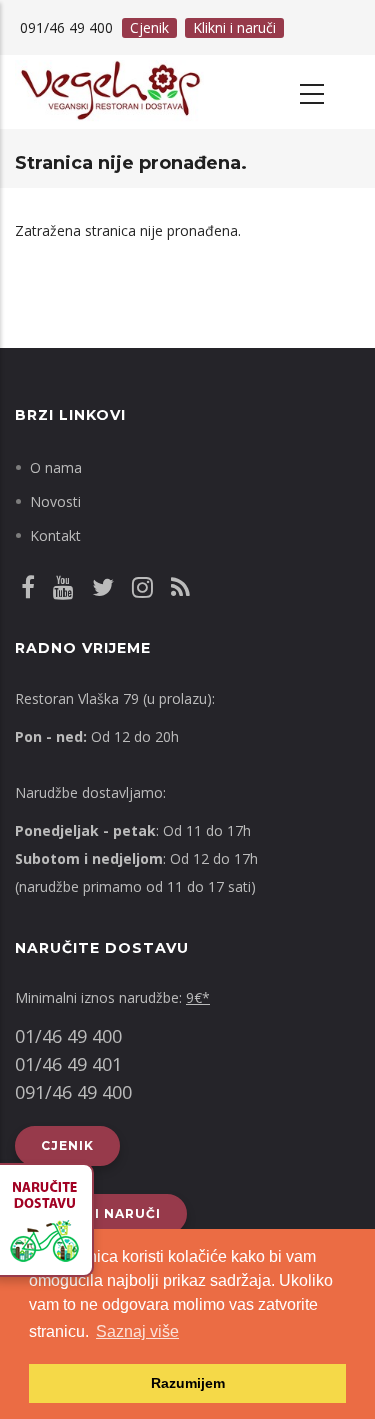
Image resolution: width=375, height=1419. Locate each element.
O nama (56, 467)
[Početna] (109, 92)
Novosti (55, 501)
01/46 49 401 (68, 1064)
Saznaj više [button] (137, 1331)
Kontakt (55, 535)
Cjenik (149, 27)
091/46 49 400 (73, 1092)
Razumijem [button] (188, 1383)
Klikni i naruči (234, 27)
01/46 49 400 (68, 1036)
